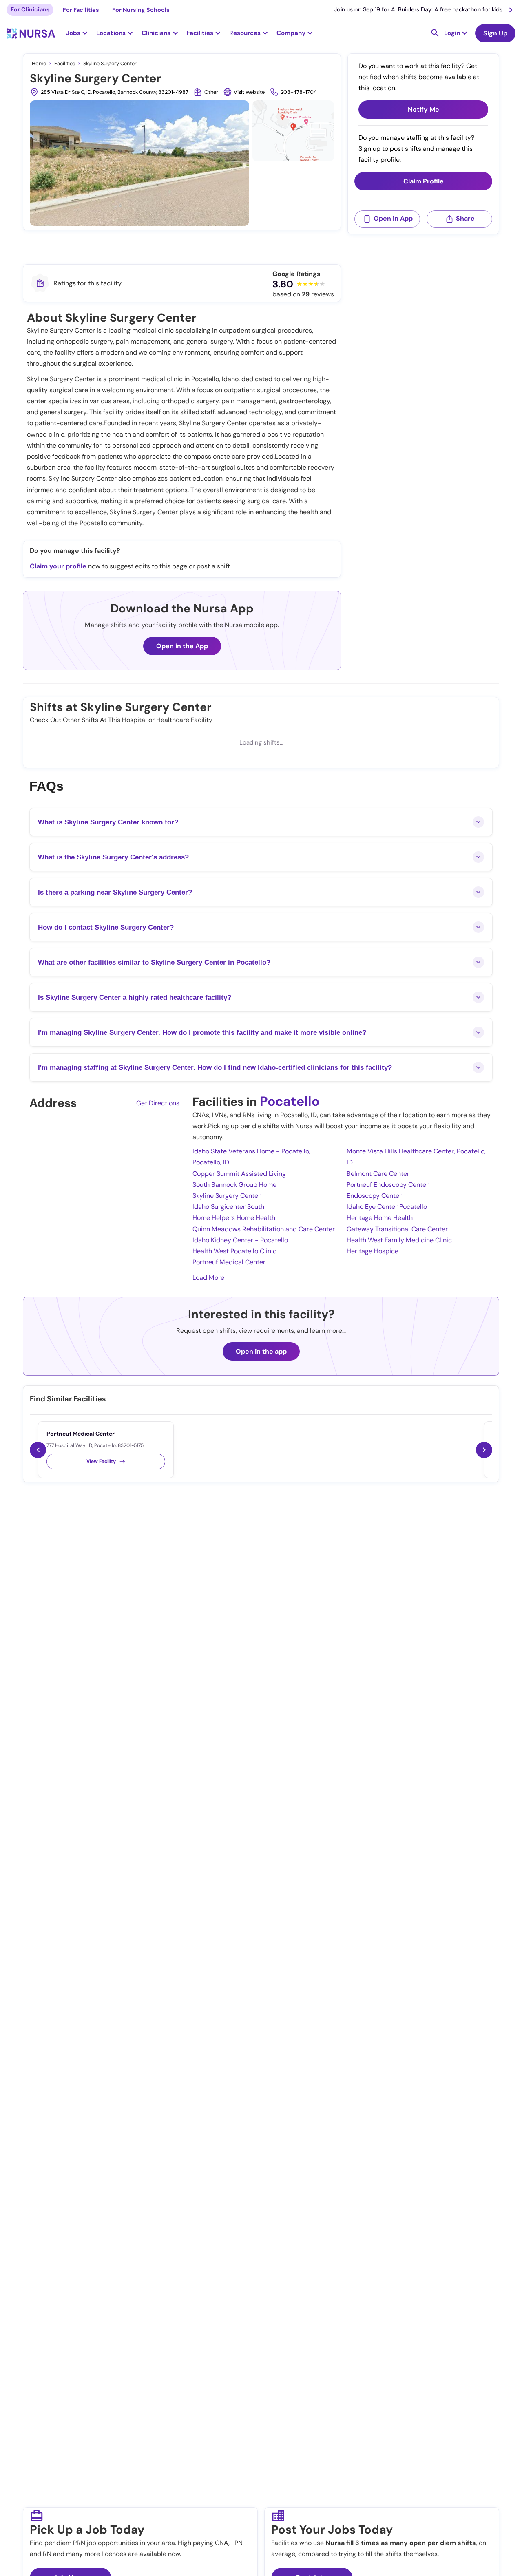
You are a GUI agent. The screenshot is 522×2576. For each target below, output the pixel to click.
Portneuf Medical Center (229, 1262)
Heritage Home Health (380, 1218)
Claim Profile (424, 181)
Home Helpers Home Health (234, 1218)
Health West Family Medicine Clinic (399, 1240)
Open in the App (182, 646)
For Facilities (81, 10)
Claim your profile (58, 566)
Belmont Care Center (378, 1174)
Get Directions (158, 1103)
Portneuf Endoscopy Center (388, 1185)
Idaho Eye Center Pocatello (387, 1207)
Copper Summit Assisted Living (239, 1174)
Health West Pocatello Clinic (234, 1251)
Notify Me (424, 109)
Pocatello (290, 1101)
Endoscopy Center (374, 1196)
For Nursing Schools (141, 10)
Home (39, 63)
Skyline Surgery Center (227, 1196)
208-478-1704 (299, 92)
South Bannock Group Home (234, 1185)
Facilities (65, 63)
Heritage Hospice (373, 1251)
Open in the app (261, 1351)
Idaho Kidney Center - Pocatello (240, 1240)
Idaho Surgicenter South (228, 1207)
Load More (208, 1278)
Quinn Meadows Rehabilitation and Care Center (264, 1229)
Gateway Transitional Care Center (397, 1229)
